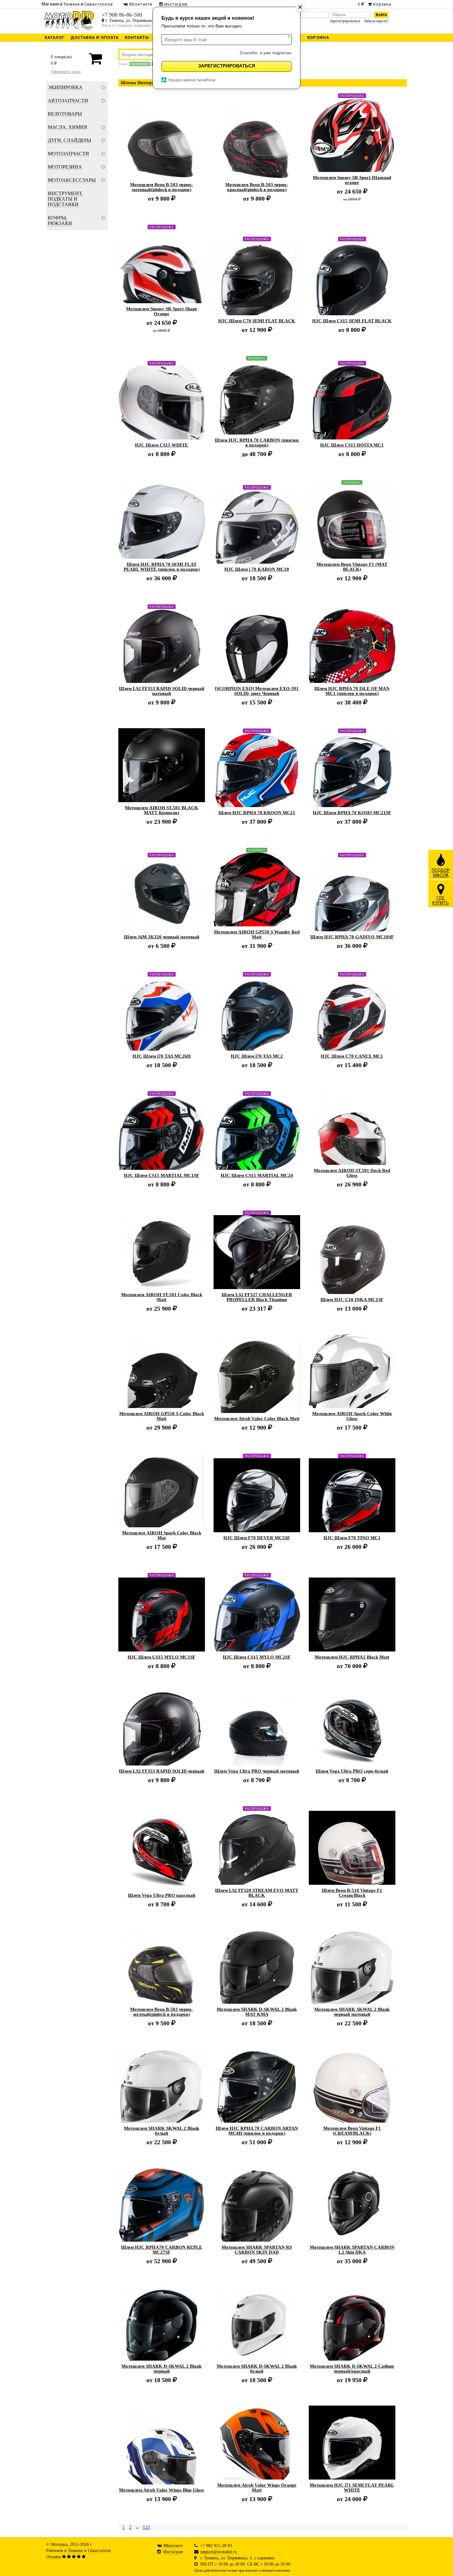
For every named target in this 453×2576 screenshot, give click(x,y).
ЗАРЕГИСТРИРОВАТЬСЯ (227, 66)
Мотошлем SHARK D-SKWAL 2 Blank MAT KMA (257, 2012)
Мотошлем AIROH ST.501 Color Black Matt (162, 1297)
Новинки (140, 64)
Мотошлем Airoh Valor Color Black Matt (257, 1419)
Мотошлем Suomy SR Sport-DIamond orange (352, 180)
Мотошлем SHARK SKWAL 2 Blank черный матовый (352, 2012)
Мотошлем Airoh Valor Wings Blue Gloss (161, 2490)
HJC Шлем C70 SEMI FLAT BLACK (257, 321)
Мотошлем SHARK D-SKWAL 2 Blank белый (257, 2369)
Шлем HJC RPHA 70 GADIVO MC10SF (352, 937)
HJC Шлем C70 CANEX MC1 (352, 1056)
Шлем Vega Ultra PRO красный (162, 1895)
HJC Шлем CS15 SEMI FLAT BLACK (352, 321)
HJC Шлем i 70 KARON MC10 (257, 569)
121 (146, 2527)
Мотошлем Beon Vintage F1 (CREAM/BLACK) (352, 2131)
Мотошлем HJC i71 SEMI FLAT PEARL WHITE (352, 2488)
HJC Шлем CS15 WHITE (161, 445)
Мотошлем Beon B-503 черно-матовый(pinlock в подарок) (161, 187)
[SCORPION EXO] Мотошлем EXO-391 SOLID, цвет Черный (257, 691)
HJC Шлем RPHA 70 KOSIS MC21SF (352, 813)
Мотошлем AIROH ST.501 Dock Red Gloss (352, 1173)
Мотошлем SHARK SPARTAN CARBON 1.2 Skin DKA (352, 2250)
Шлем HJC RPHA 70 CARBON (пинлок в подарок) (257, 443)
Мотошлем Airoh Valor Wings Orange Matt (257, 2488)
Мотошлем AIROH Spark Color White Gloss (352, 1416)
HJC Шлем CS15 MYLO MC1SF (161, 1657)
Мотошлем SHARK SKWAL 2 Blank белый (161, 2131)
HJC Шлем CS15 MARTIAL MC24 (257, 1175)
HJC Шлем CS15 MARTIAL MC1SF (161, 1175)
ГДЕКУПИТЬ (441, 900)
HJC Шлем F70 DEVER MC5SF (257, 1538)
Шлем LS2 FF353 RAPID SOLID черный (162, 1771)
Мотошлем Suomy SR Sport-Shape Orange (162, 311)
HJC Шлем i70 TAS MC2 (257, 1056)
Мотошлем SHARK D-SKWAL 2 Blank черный (161, 2369)
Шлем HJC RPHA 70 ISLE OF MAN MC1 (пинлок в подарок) (352, 691)
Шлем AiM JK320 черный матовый (162, 937)
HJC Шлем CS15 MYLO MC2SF (257, 1657)
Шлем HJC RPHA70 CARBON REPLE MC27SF (162, 2250)
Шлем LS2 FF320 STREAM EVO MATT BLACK (257, 1893)
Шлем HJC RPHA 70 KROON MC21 (257, 813)
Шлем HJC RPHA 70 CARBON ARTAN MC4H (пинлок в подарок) (257, 2131)
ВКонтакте (173, 2546)
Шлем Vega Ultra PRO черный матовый (257, 1771)
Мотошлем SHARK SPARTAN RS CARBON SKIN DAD (257, 2250)
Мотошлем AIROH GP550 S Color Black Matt (162, 1416)
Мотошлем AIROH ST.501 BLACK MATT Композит (161, 810)
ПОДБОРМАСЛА (441, 873)
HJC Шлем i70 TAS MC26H (162, 1056)
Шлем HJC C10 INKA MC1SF (352, 1300)
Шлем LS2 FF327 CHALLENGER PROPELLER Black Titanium (257, 1297)
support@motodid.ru (218, 2552)
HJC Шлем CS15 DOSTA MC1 (352, 445)
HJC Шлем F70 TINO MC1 (352, 1538)
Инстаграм (173, 2552)
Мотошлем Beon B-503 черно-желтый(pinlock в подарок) (161, 2012)
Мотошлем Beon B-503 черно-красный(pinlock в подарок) (257, 187)
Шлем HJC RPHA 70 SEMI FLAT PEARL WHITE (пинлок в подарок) (162, 567)
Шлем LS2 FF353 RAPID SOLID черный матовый (162, 691)
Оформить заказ (66, 72)
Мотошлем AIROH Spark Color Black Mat (162, 1535)
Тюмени (75, 2551)
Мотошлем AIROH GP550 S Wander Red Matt (257, 934)
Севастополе (99, 2551)
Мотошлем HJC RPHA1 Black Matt (352, 1657)
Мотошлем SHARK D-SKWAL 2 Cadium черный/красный (352, 2369)
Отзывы (53, 2557)
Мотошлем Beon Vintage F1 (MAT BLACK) (352, 567)
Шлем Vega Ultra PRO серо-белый (352, 1771)
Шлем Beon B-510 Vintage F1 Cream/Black (352, 1893)
